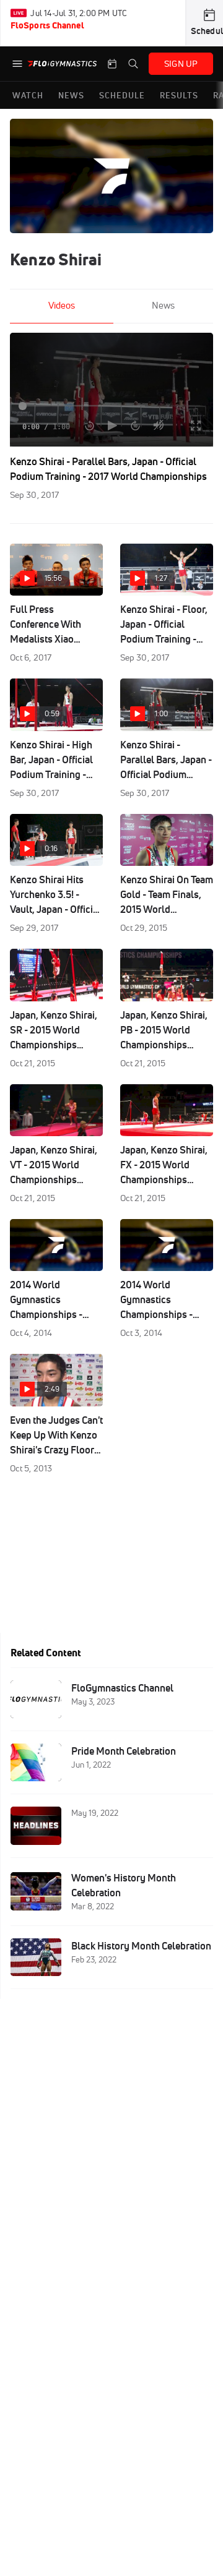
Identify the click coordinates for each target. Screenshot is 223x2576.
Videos (62, 305)
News (163, 305)
